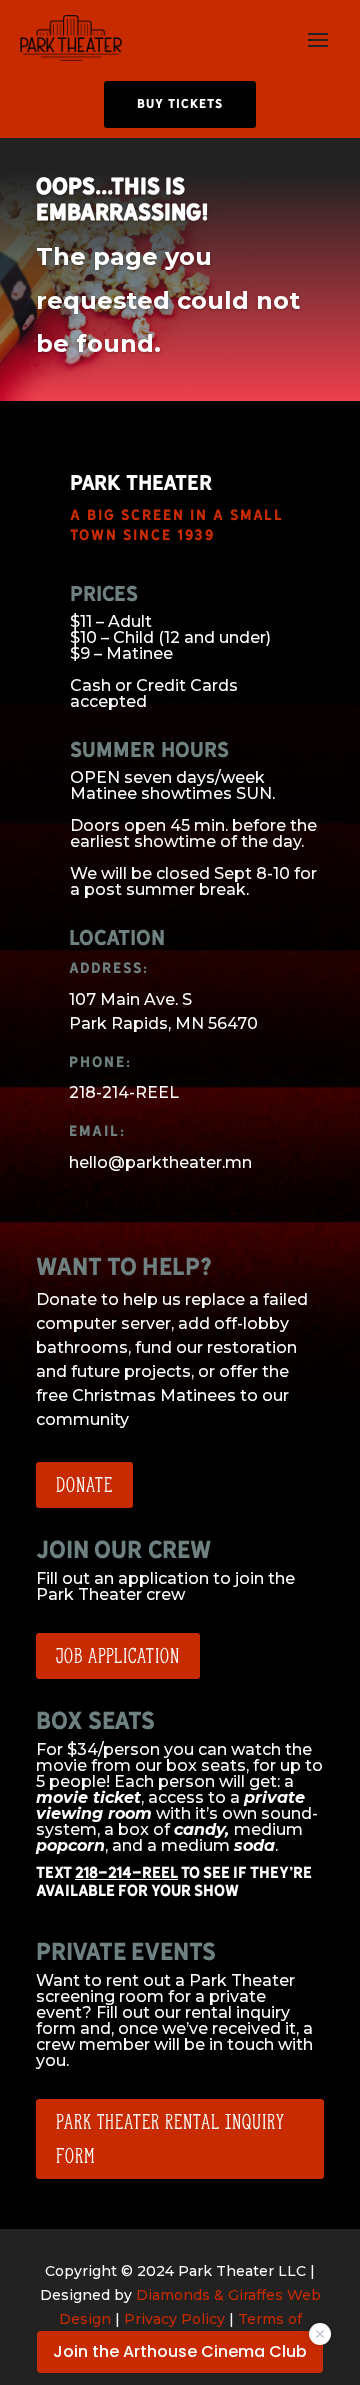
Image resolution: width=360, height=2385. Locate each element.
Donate (84, 1484)
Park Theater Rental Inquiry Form (170, 2138)
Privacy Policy (174, 2319)
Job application (118, 1655)
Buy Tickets (180, 103)
